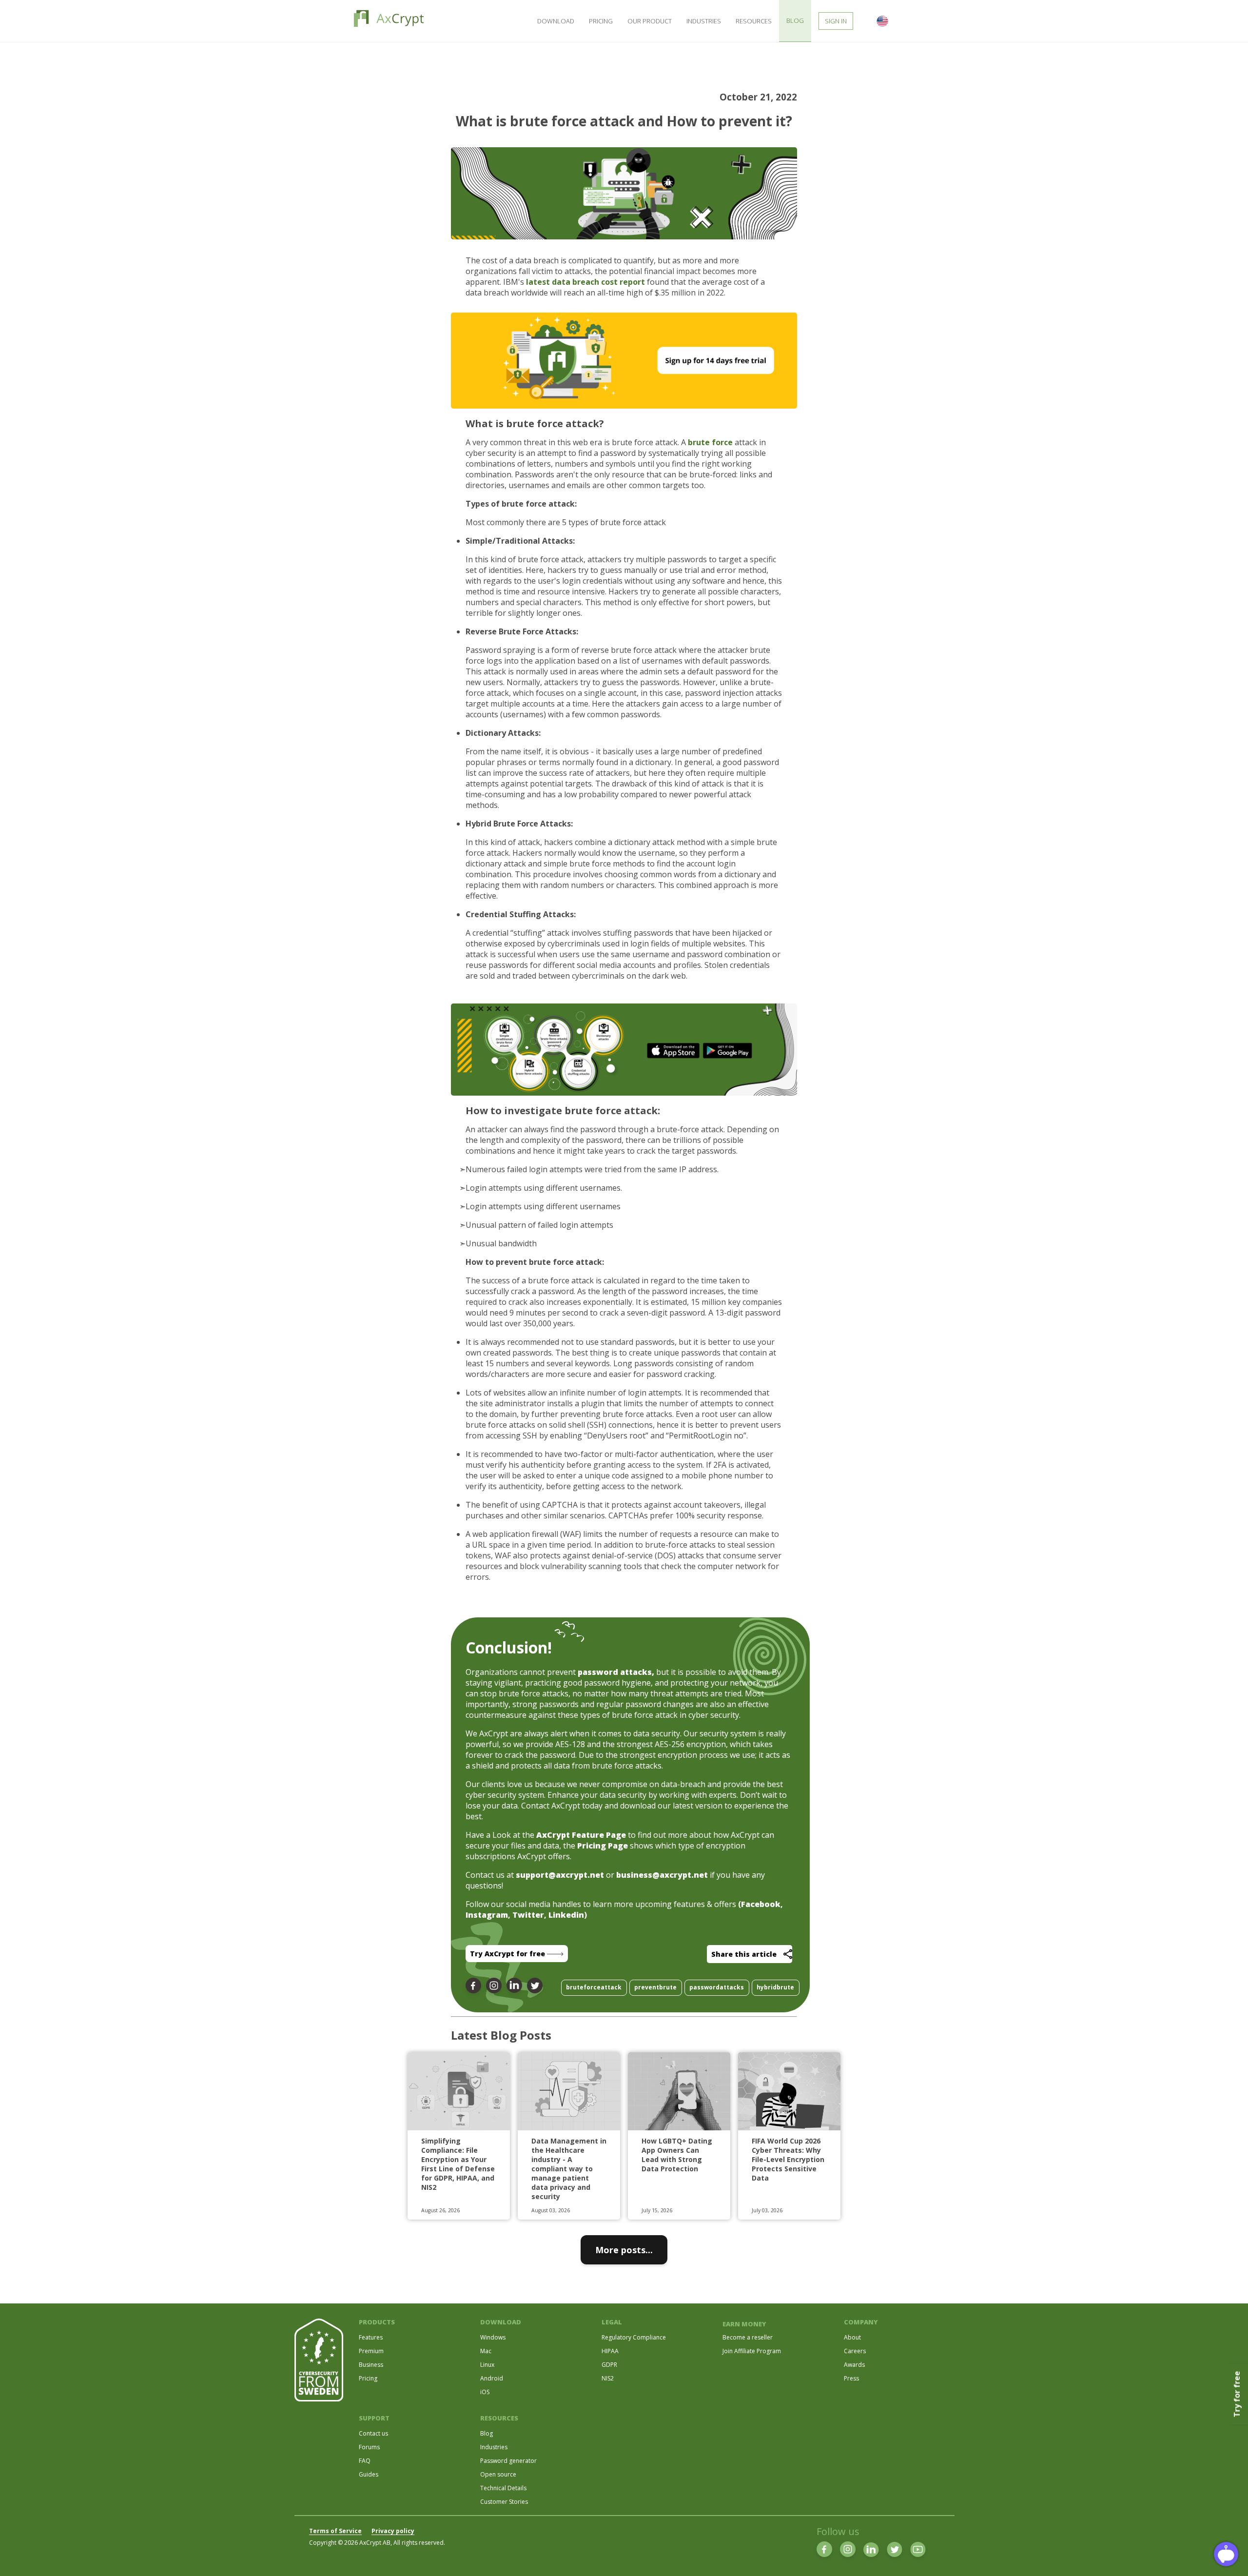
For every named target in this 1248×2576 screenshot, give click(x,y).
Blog (487, 2433)
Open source (498, 2474)
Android (492, 2378)
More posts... (624, 2250)
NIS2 (608, 2378)
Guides (369, 2474)
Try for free (1237, 2394)
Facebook (761, 1904)
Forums (369, 2447)
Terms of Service (335, 2531)
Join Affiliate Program (752, 2351)
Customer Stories (504, 2502)
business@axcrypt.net (662, 1875)
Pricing (601, 21)
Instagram (487, 1915)
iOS (485, 2392)
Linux (487, 2365)
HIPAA (610, 2351)
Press (851, 2378)
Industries (704, 21)
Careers (855, 2351)
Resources (754, 21)
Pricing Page (603, 1846)
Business (371, 2365)
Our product (650, 21)
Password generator (508, 2461)
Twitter (528, 1915)
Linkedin (566, 1915)
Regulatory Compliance (634, 2337)
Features (371, 2337)
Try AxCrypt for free (508, 1954)
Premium (371, 2351)
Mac (486, 2351)
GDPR (609, 2365)
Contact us (373, 2433)
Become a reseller (748, 2337)
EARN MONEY (744, 2324)
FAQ (365, 2461)
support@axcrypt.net (560, 1875)
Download (556, 21)
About (852, 2337)
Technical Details (503, 2488)
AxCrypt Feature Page (581, 1835)
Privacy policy (393, 2531)
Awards (854, 2365)
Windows (493, 2337)
